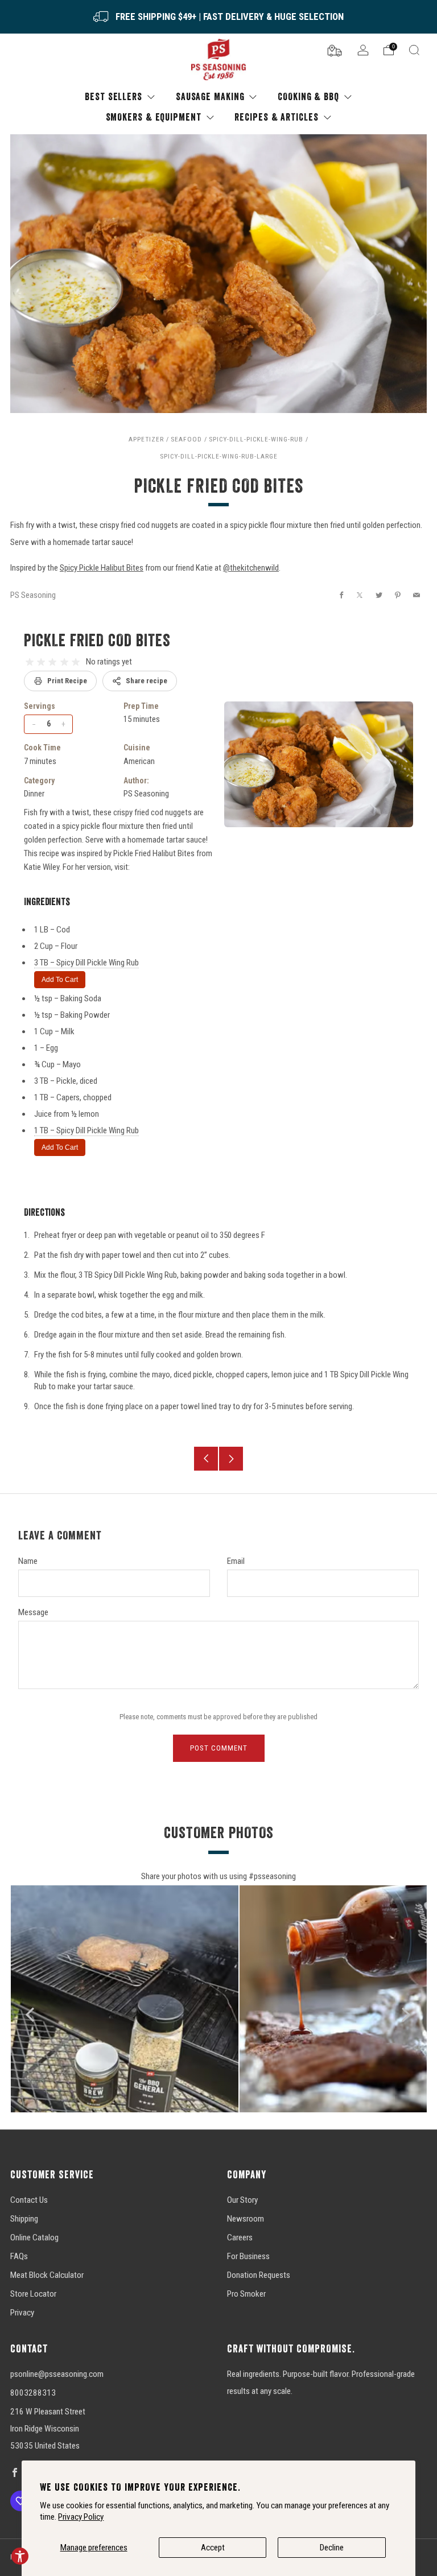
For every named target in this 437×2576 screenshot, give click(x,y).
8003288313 (33, 2393)
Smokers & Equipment (154, 117)
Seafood (186, 439)
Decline (332, 2548)
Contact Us (29, 2200)
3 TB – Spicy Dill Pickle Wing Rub (86, 963)
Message (33, 1612)
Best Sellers (114, 96)
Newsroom (246, 2219)
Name (28, 1561)
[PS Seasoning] (218, 60)
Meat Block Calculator (47, 2275)
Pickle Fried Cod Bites (97, 640)
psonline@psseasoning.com (57, 2374)
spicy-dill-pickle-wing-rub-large (219, 456)
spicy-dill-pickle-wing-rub (256, 439)
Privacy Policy (81, 2517)
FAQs (19, 2256)
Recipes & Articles (276, 117)
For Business (248, 2256)
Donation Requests (259, 2275)
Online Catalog (34, 2238)
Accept (213, 2548)
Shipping (24, 2219)
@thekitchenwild (251, 568)
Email (236, 1561)
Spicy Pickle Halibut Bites (102, 568)
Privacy (22, 2313)
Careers (240, 2238)
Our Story (242, 2200)
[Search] (414, 50)
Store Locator (33, 2294)
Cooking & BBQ (308, 96)
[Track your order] (335, 49)
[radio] (30, 662)
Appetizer (146, 439)
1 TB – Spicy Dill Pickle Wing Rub (86, 1130)
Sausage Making (210, 96)
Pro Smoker (246, 2294)
